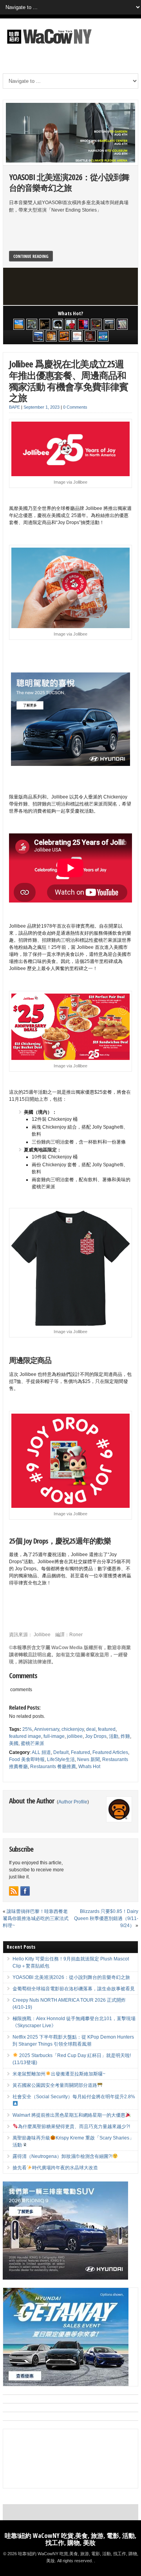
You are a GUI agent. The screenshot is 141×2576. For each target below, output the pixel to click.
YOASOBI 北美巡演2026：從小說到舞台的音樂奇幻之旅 (69, 182)
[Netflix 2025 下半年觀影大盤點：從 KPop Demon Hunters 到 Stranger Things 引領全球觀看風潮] (83, 324)
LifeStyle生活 (61, 1759)
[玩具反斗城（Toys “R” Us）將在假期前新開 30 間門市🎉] (103, 336)
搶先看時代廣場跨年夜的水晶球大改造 (55, 2168)
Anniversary (47, 1729)
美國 (14, 1743)
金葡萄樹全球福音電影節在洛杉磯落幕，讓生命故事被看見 (74, 1989)
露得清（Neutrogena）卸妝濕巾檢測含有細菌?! (62, 2156)
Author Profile (73, 1802)
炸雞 (125, 1736)
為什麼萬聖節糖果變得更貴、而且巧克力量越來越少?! (74, 2127)
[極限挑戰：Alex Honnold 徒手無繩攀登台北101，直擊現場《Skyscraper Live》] (70, 324)
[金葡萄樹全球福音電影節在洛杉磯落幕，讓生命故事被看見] (45, 324)
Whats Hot (89, 1767)
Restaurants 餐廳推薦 (53, 1767)
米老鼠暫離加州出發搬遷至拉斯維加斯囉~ (59, 2074)
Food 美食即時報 (27, 1759)
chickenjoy (73, 1729)
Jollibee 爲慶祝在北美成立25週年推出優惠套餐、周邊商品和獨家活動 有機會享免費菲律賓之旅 (69, 381)
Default (61, 1752)
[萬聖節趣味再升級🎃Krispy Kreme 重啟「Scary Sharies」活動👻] (64, 336)
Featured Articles (110, 1752)
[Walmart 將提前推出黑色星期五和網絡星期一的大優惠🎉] (38, 336)
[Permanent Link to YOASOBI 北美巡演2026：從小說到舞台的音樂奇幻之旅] (70, 133)
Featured (80, 1752)
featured (107, 1729)
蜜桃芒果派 (33, 1743)
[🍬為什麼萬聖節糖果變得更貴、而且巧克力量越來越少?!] (51, 336)
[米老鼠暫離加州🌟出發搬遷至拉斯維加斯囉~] (96, 324)
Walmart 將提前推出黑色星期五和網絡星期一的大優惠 (69, 2115)
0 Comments (75, 407)
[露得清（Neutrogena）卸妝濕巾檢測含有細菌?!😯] (77, 336)
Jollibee (42, 1635)
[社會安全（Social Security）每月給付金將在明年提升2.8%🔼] (122, 324)
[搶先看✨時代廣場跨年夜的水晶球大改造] (90, 336)
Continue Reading (31, 256)
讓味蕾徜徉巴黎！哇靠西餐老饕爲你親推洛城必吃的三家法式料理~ (36, 1918)
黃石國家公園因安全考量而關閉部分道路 (55, 2085)
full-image (54, 1736)
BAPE (14, 407)
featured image (25, 1736)
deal (91, 1729)
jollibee (75, 1736)
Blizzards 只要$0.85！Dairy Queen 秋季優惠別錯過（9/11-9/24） (106, 1918)
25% (27, 1729)
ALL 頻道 (41, 1752)
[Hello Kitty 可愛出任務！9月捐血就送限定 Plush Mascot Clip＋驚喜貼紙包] (19, 324)
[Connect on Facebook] (25, 1891)
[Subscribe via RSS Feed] (14, 1891)
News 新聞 (89, 1759)
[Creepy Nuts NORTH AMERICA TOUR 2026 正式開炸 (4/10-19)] (58, 324)
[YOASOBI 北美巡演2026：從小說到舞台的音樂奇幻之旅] (32, 324)
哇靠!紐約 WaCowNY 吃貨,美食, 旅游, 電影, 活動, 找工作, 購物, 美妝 (70, 2539)
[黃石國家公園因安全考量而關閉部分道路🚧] (109, 324)
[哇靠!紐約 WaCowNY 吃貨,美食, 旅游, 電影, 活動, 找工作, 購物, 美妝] (48, 45)
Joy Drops (96, 1736)
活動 (114, 1736)
